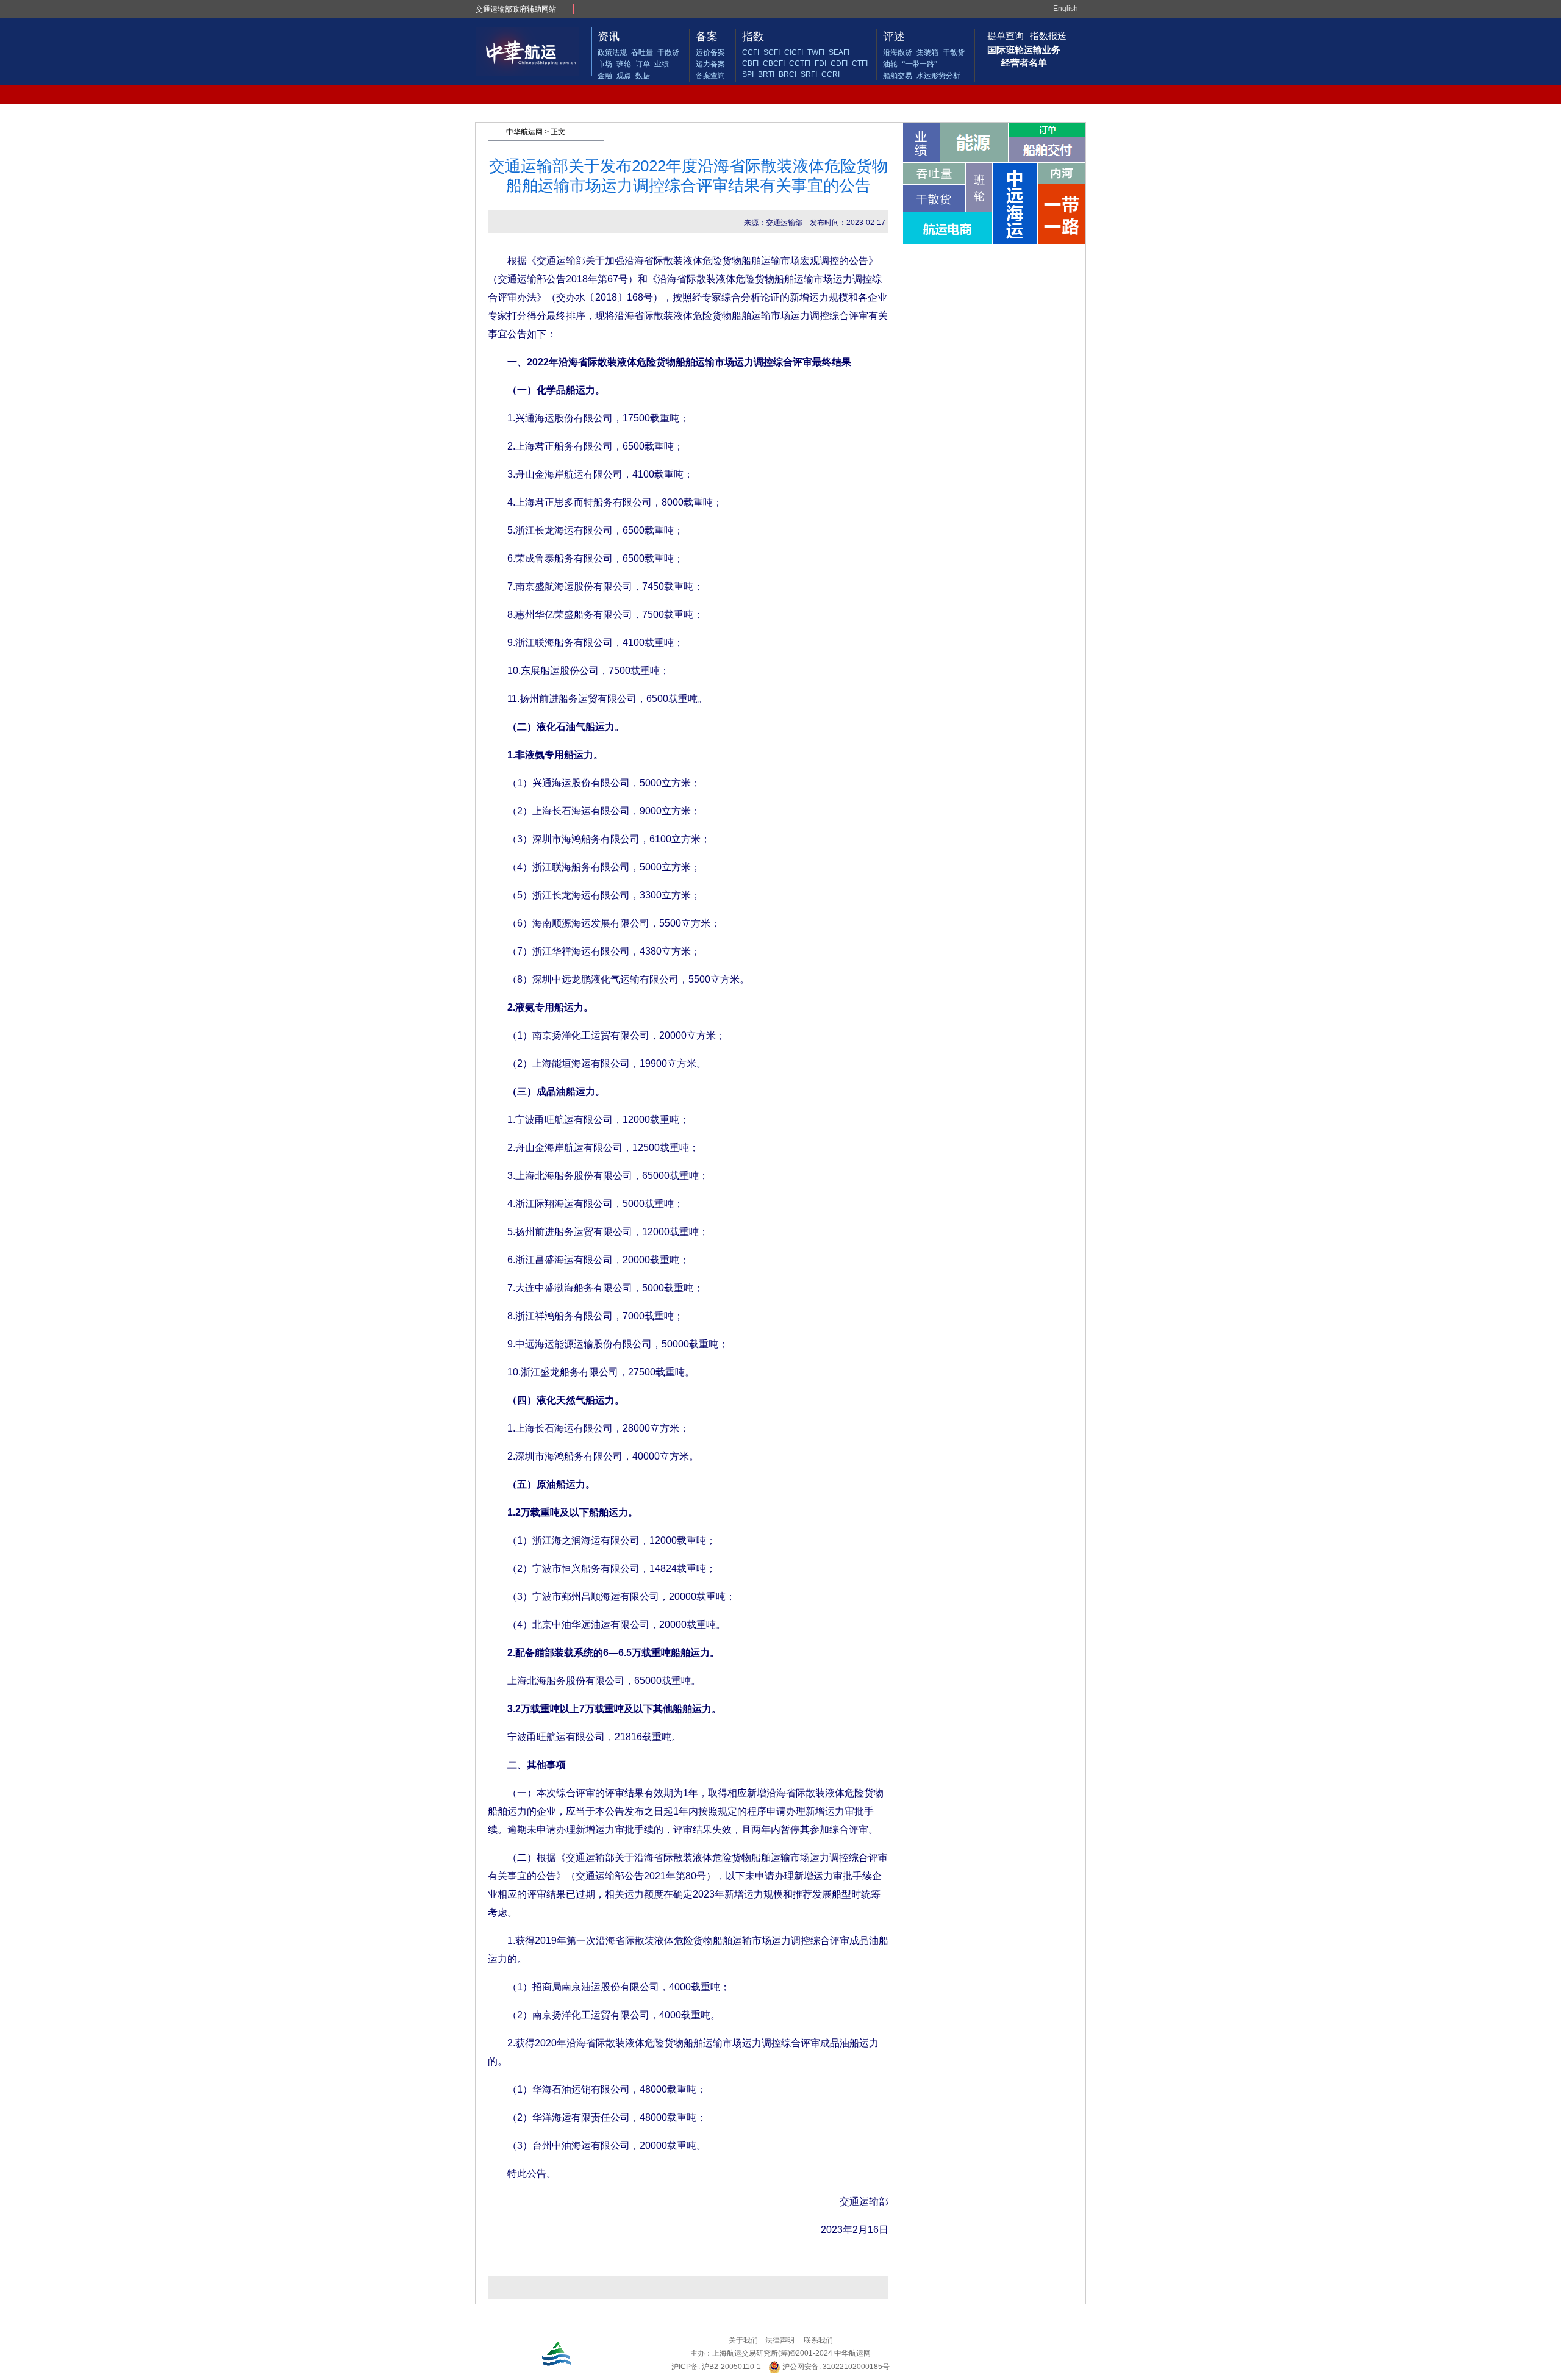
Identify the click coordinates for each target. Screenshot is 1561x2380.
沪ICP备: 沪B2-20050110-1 (716, 2367)
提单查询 (1006, 36)
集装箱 (927, 52)
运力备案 (710, 64)
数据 (643, 76)
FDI (820, 63)
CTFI (860, 63)
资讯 (609, 37)
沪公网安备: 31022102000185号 (835, 2367)
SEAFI (839, 52)
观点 (624, 76)
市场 (605, 64)
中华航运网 (524, 132)
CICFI (794, 52)
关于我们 (743, 2340)
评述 (894, 37)
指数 (753, 37)
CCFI (751, 52)
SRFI (809, 74)
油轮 (890, 64)
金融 (605, 76)
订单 (643, 64)
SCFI (772, 52)
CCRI (831, 74)
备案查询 (710, 76)
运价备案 (710, 52)
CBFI (750, 63)
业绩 (662, 64)
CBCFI (774, 63)
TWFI (816, 52)
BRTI (766, 74)
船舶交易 (898, 76)
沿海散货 (898, 52)
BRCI (788, 74)
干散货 (668, 52)
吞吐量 (642, 52)
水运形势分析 (938, 76)
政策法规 (612, 52)
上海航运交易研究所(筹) (751, 2353)
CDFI (839, 63)
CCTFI (800, 63)
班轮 (624, 64)
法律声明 (780, 2340)
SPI (748, 74)
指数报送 (1048, 36)
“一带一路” (920, 64)
